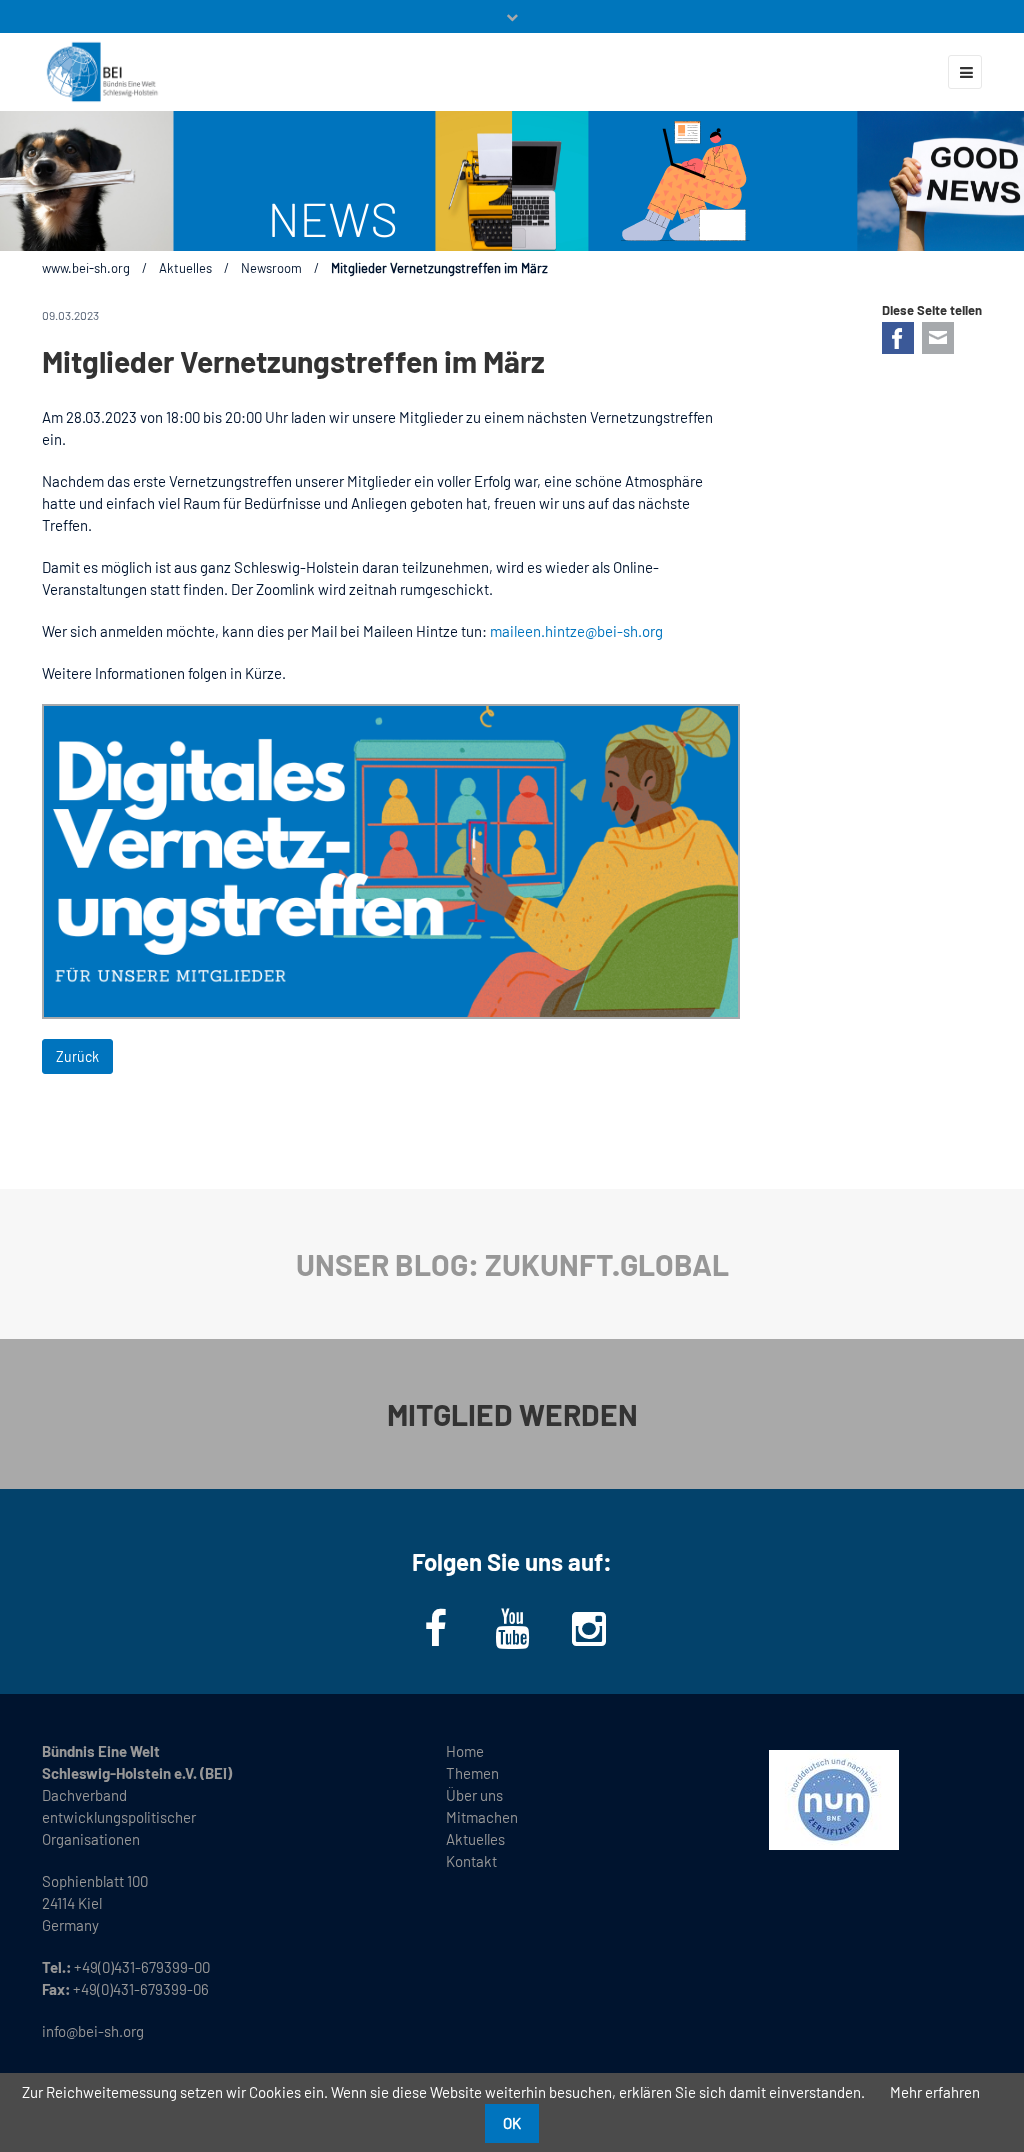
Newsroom (271, 268)
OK (512, 2123)
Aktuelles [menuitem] (475, 1839)
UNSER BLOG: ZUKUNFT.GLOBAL (512, 1264)
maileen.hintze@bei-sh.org (576, 631)
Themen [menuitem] (472, 1773)
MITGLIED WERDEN (512, 1414)
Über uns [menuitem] (474, 1795)
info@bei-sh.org (93, 2031)
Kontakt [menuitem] (471, 1861)
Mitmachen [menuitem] (482, 1817)
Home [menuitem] (465, 1751)
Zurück (77, 1056)
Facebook (898, 338)
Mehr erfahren (935, 2092)
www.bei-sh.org (86, 268)
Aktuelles (185, 268)
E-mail (938, 338)
